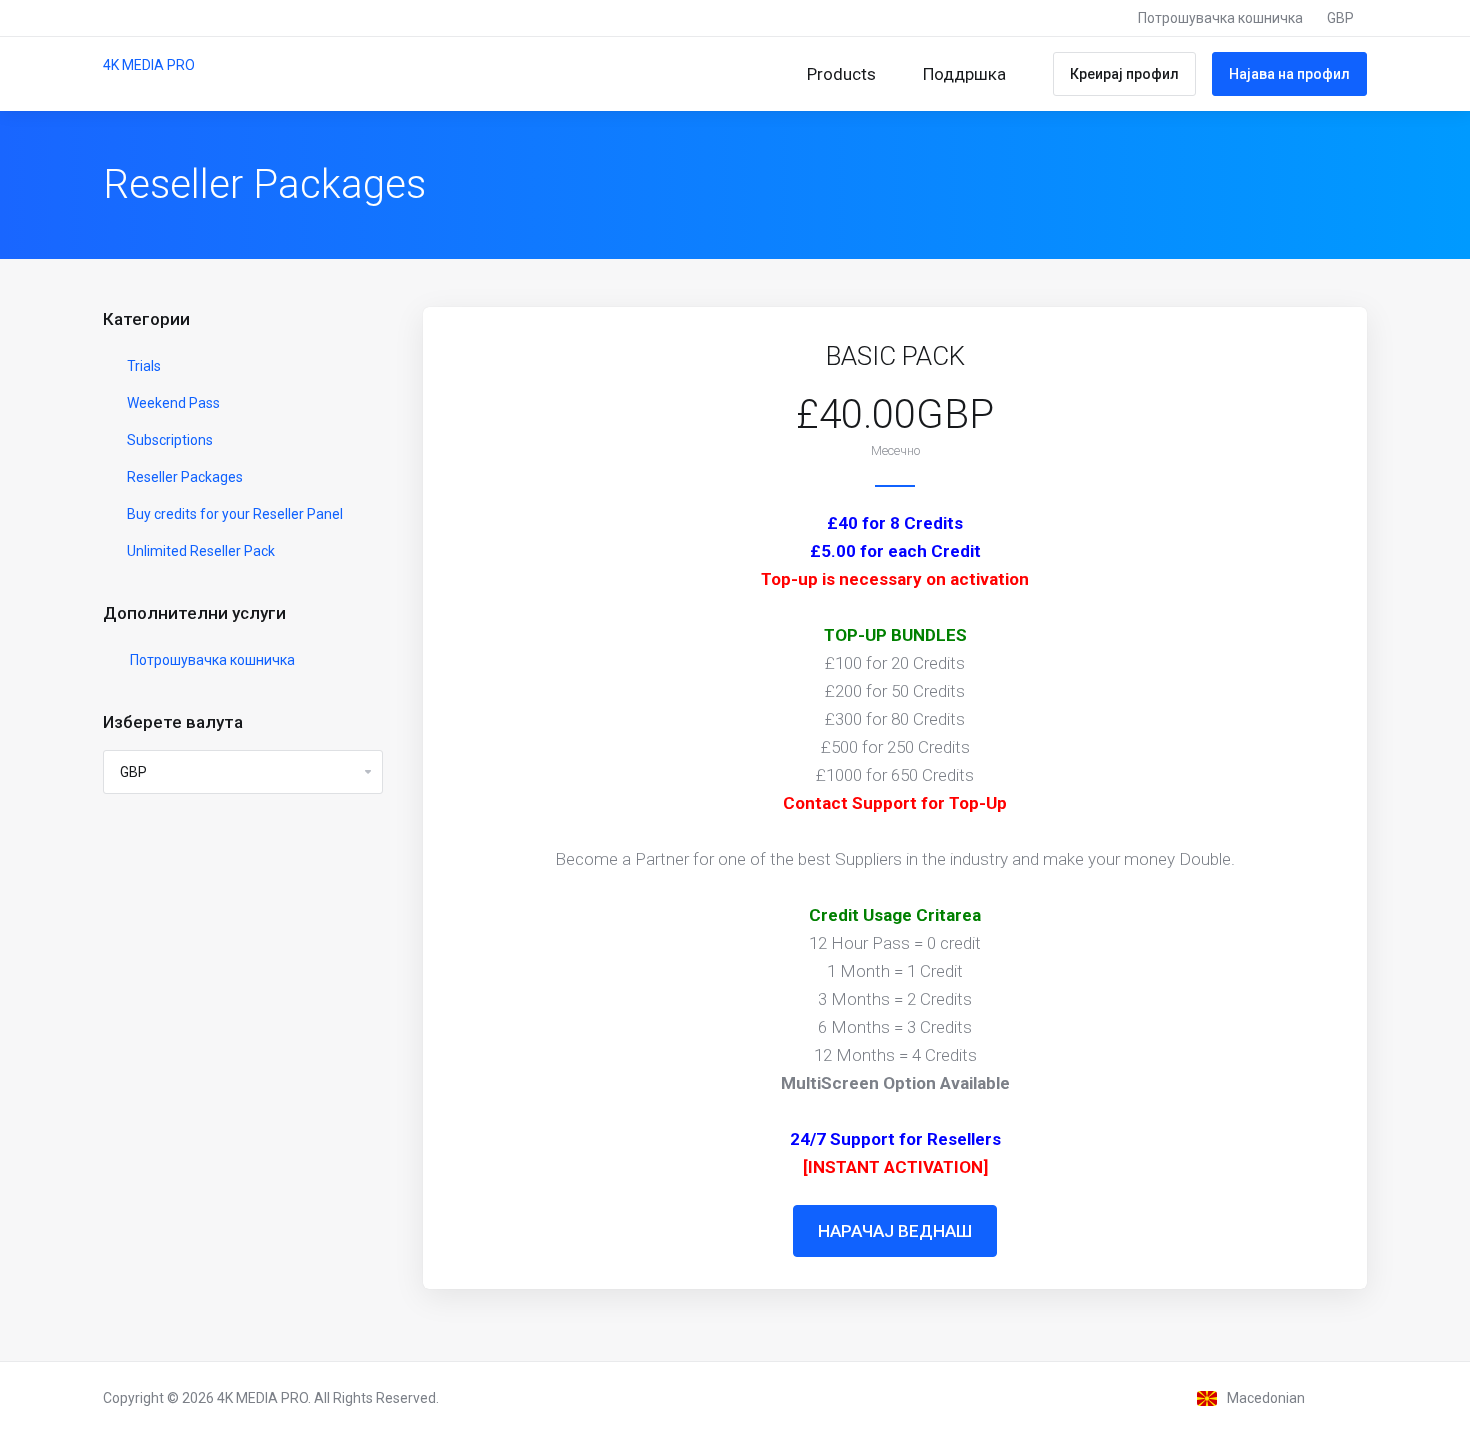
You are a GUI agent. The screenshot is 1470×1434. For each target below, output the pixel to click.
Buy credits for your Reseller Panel (233, 514)
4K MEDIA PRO (149, 65)
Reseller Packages (183, 477)
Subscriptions (168, 440)
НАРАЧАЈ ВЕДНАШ (895, 1231)
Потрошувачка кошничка (209, 660)
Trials (142, 366)
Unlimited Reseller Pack (199, 551)
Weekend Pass (172, 403)
